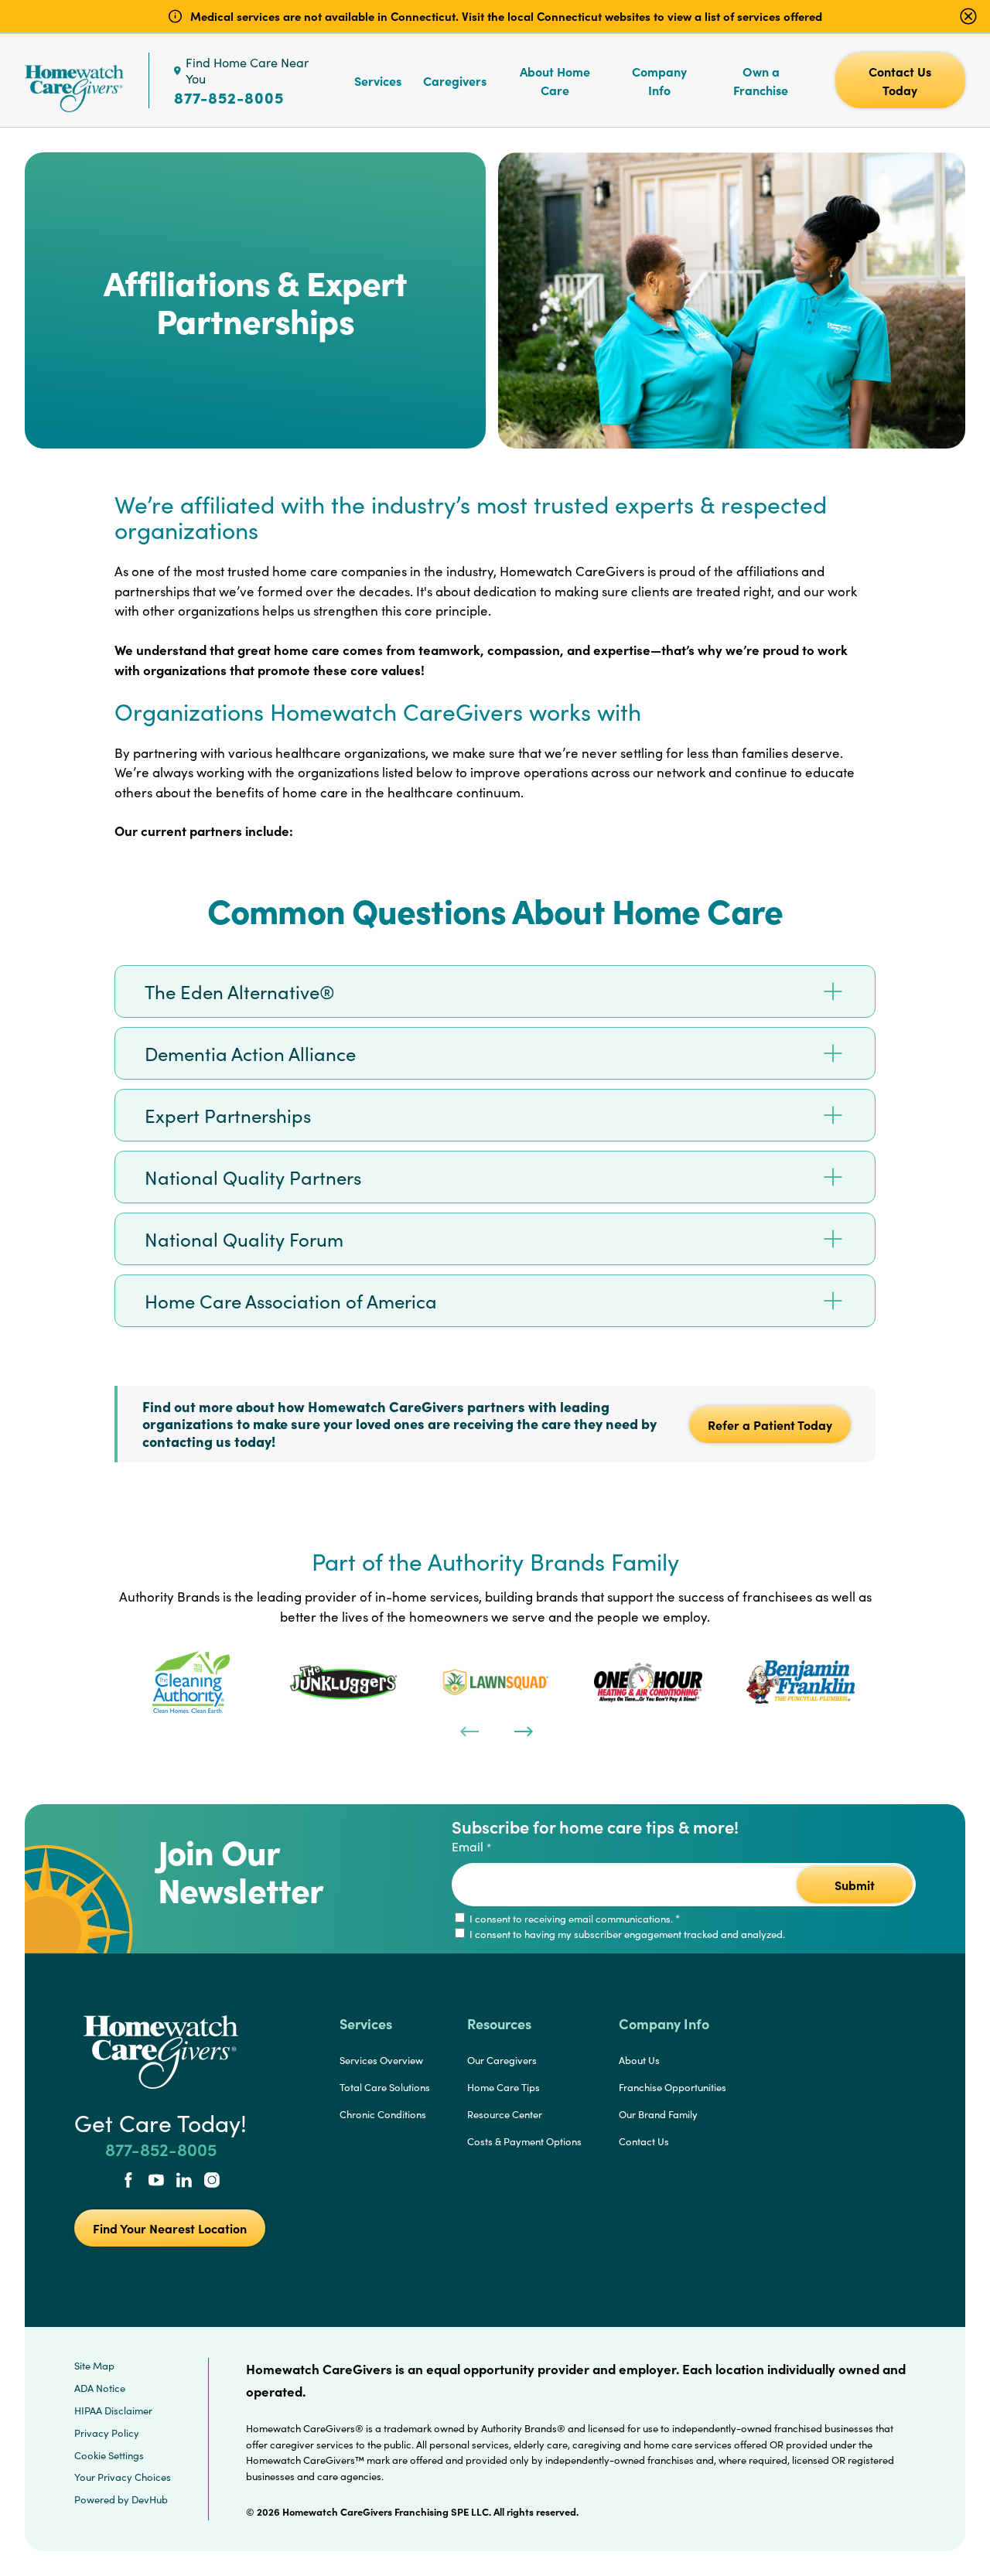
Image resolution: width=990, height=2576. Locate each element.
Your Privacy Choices (123, 2477)
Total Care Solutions (385, 2087)
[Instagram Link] (212, 2182)
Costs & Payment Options (524, 2141)
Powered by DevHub (121, 2499)
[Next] (522, 1730)
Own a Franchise (761, 80)
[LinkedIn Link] (184, 2182)
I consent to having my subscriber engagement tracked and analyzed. (626, 1934)
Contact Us (644, 2141)
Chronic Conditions (383, 2114)
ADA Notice (100, 2388)
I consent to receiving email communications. (574, 1919)
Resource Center (505, 2114)
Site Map (94, 2366)
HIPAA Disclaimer (113, 2411)
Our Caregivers (502, 2060)
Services (378, 80)
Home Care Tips (504, 2087)
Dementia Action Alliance (250, 1053)
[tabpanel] (191, 1682)
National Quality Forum (244, 1239)
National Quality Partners (253, 1177)
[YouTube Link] (156, 2182)
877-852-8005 (229, 97)
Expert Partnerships (228, 1115)
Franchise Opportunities (673, 2087)
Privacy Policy (107, 2433)
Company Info (659, 80)
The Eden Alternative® (240, 991)
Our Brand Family (658, 2114)
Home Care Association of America (291, 1301)
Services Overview (381, 2060)
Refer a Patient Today (770, 1424)
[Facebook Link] (128, 2182)
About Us (639, 2060)
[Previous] (468, 1730)
